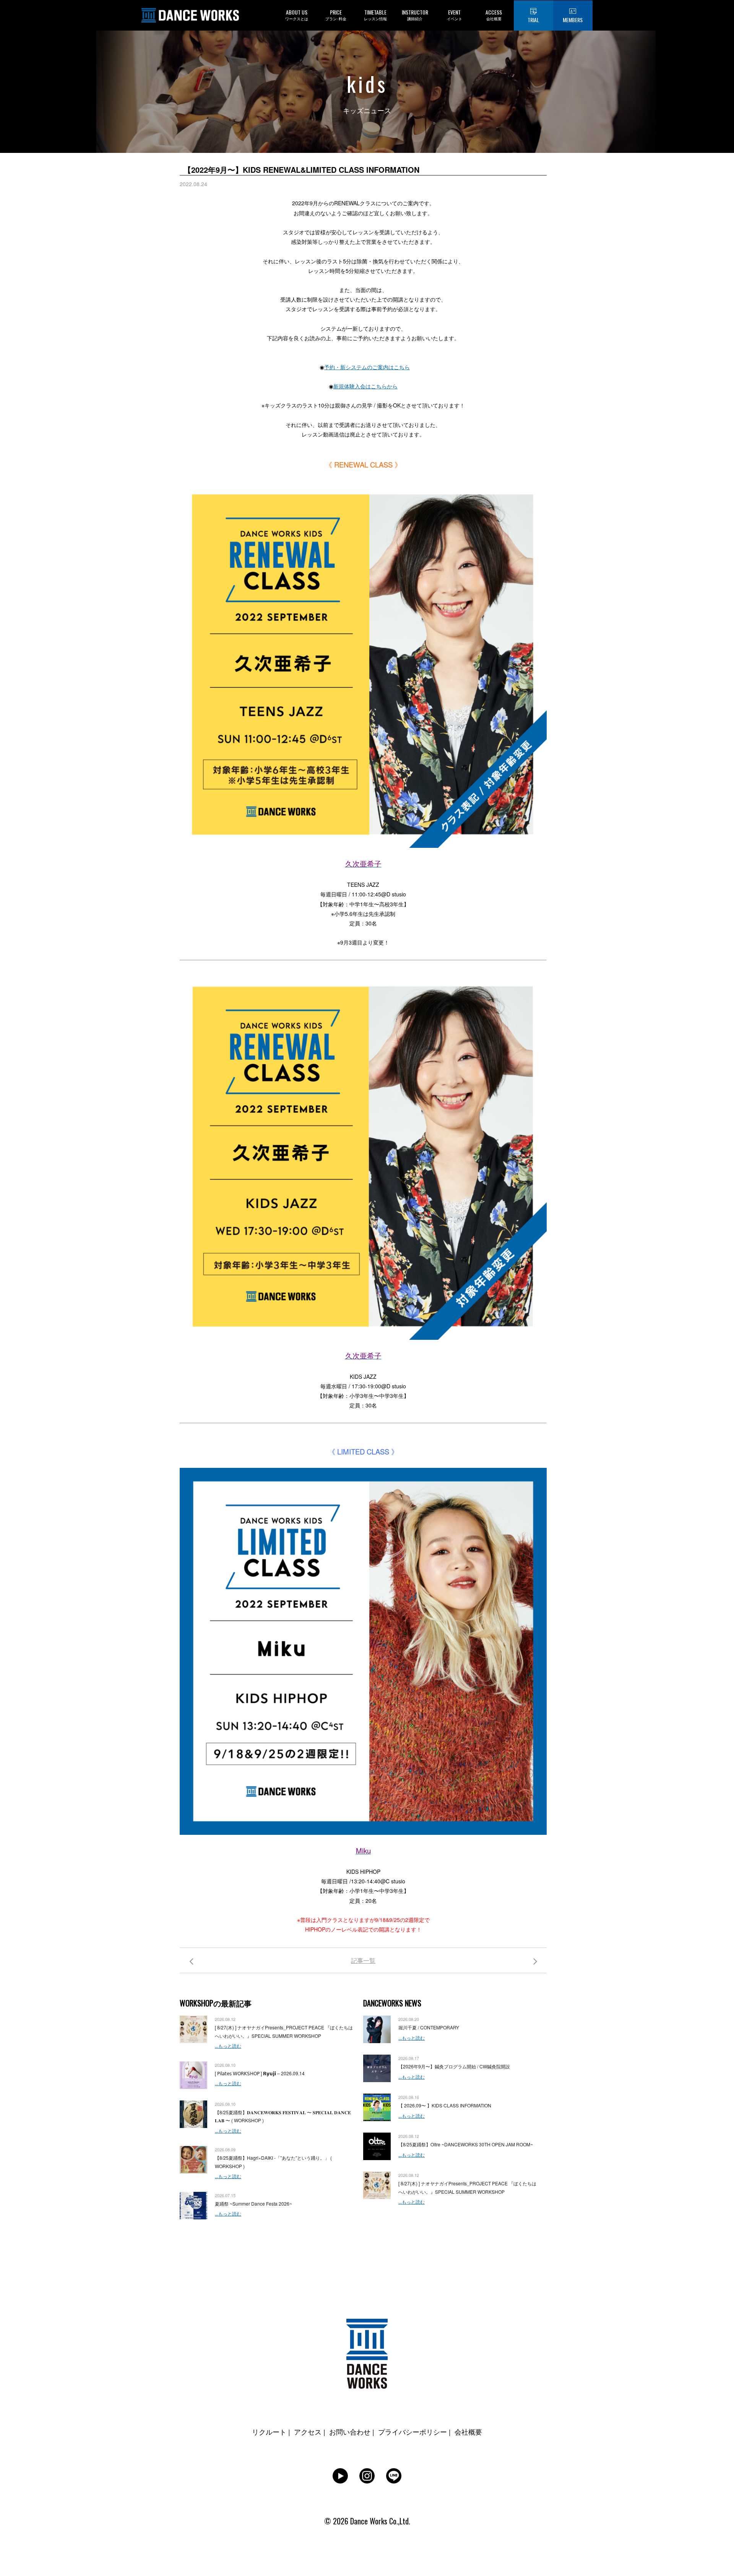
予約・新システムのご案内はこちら (367, 367)
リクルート (269, 2432)
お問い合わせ (350, 2432)
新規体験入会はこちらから (365, 386)
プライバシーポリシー (412, 2432)
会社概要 (468, 2432)
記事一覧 (363, 1960)
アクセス (308, 2432)
